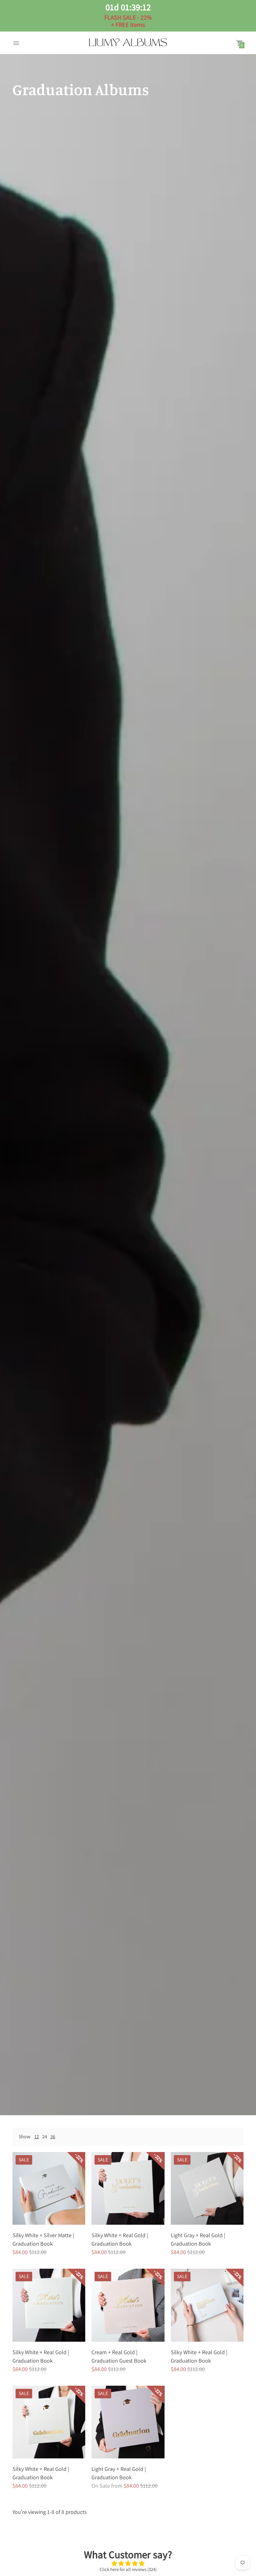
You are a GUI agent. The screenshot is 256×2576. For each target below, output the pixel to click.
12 (37, 2137)
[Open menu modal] (16, 43)
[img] (128, 2564)
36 (53, 2137)
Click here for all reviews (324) (128, 2569)
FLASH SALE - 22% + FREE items (128, 15)
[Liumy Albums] (128, 43)
